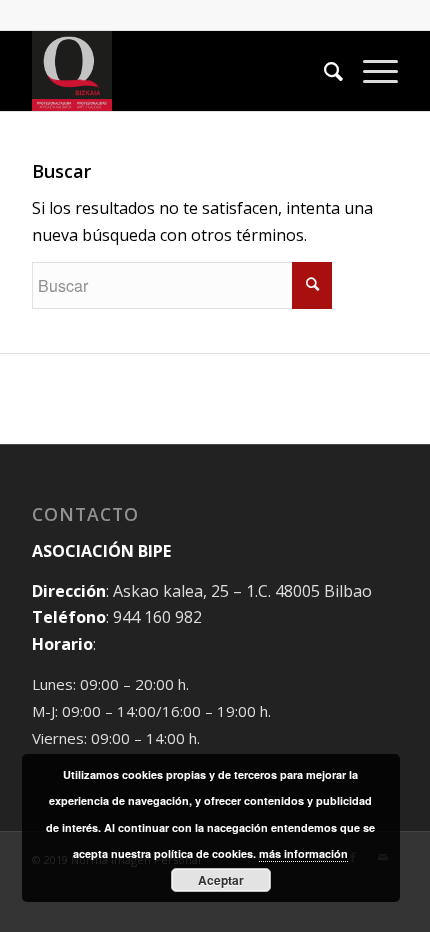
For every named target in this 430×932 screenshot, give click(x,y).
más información (303, 853)
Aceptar (221, 880)
